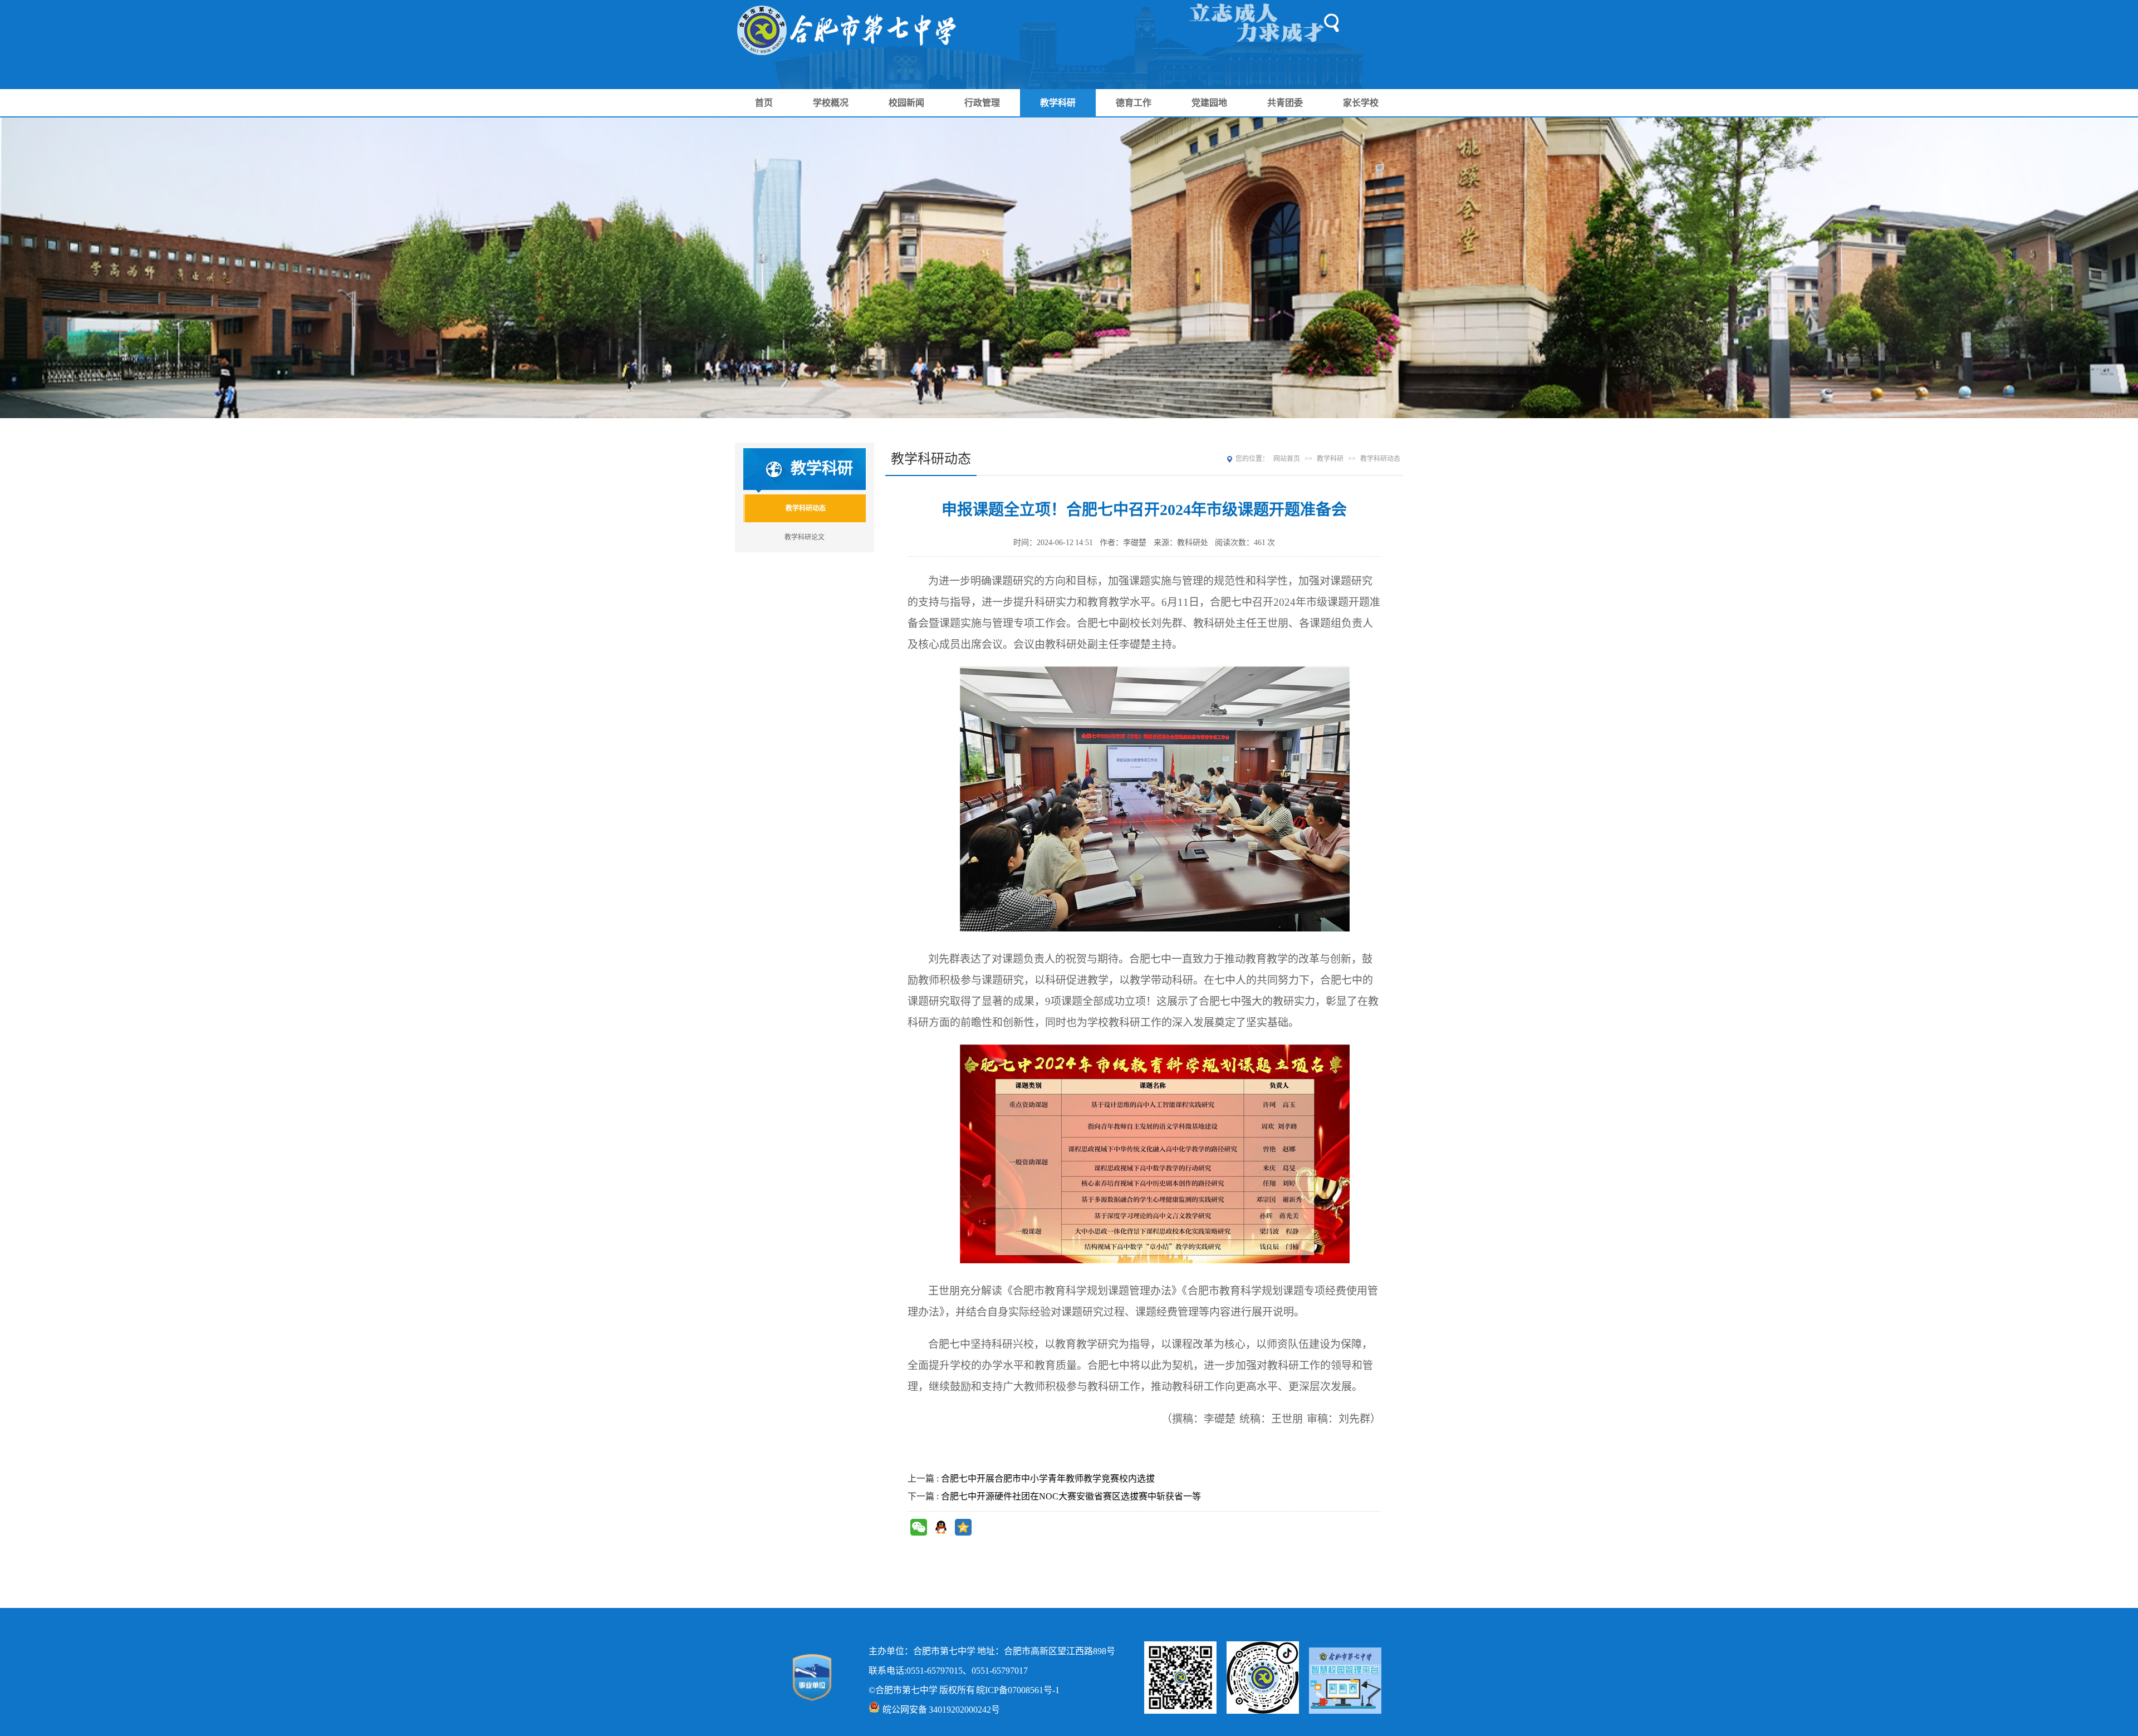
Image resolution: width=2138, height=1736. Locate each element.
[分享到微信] (919, 1527)
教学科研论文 (805, 537)
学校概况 (831, 103)
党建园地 (1209, 103)
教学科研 (1058, 103)
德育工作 (1134, 103)
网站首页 (1287, 459)
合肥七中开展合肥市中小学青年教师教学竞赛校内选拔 (1048, 1478)
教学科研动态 (806, 508)
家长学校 (1361, 103)
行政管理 (982, 103)
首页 (764, 103)
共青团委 (1285, 103)
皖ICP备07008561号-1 (1018, 1690)
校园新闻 (906, 103)
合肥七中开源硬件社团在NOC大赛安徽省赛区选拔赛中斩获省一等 (1071, 1496)
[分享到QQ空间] (963, 1527)
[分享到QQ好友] (941, 1527)
